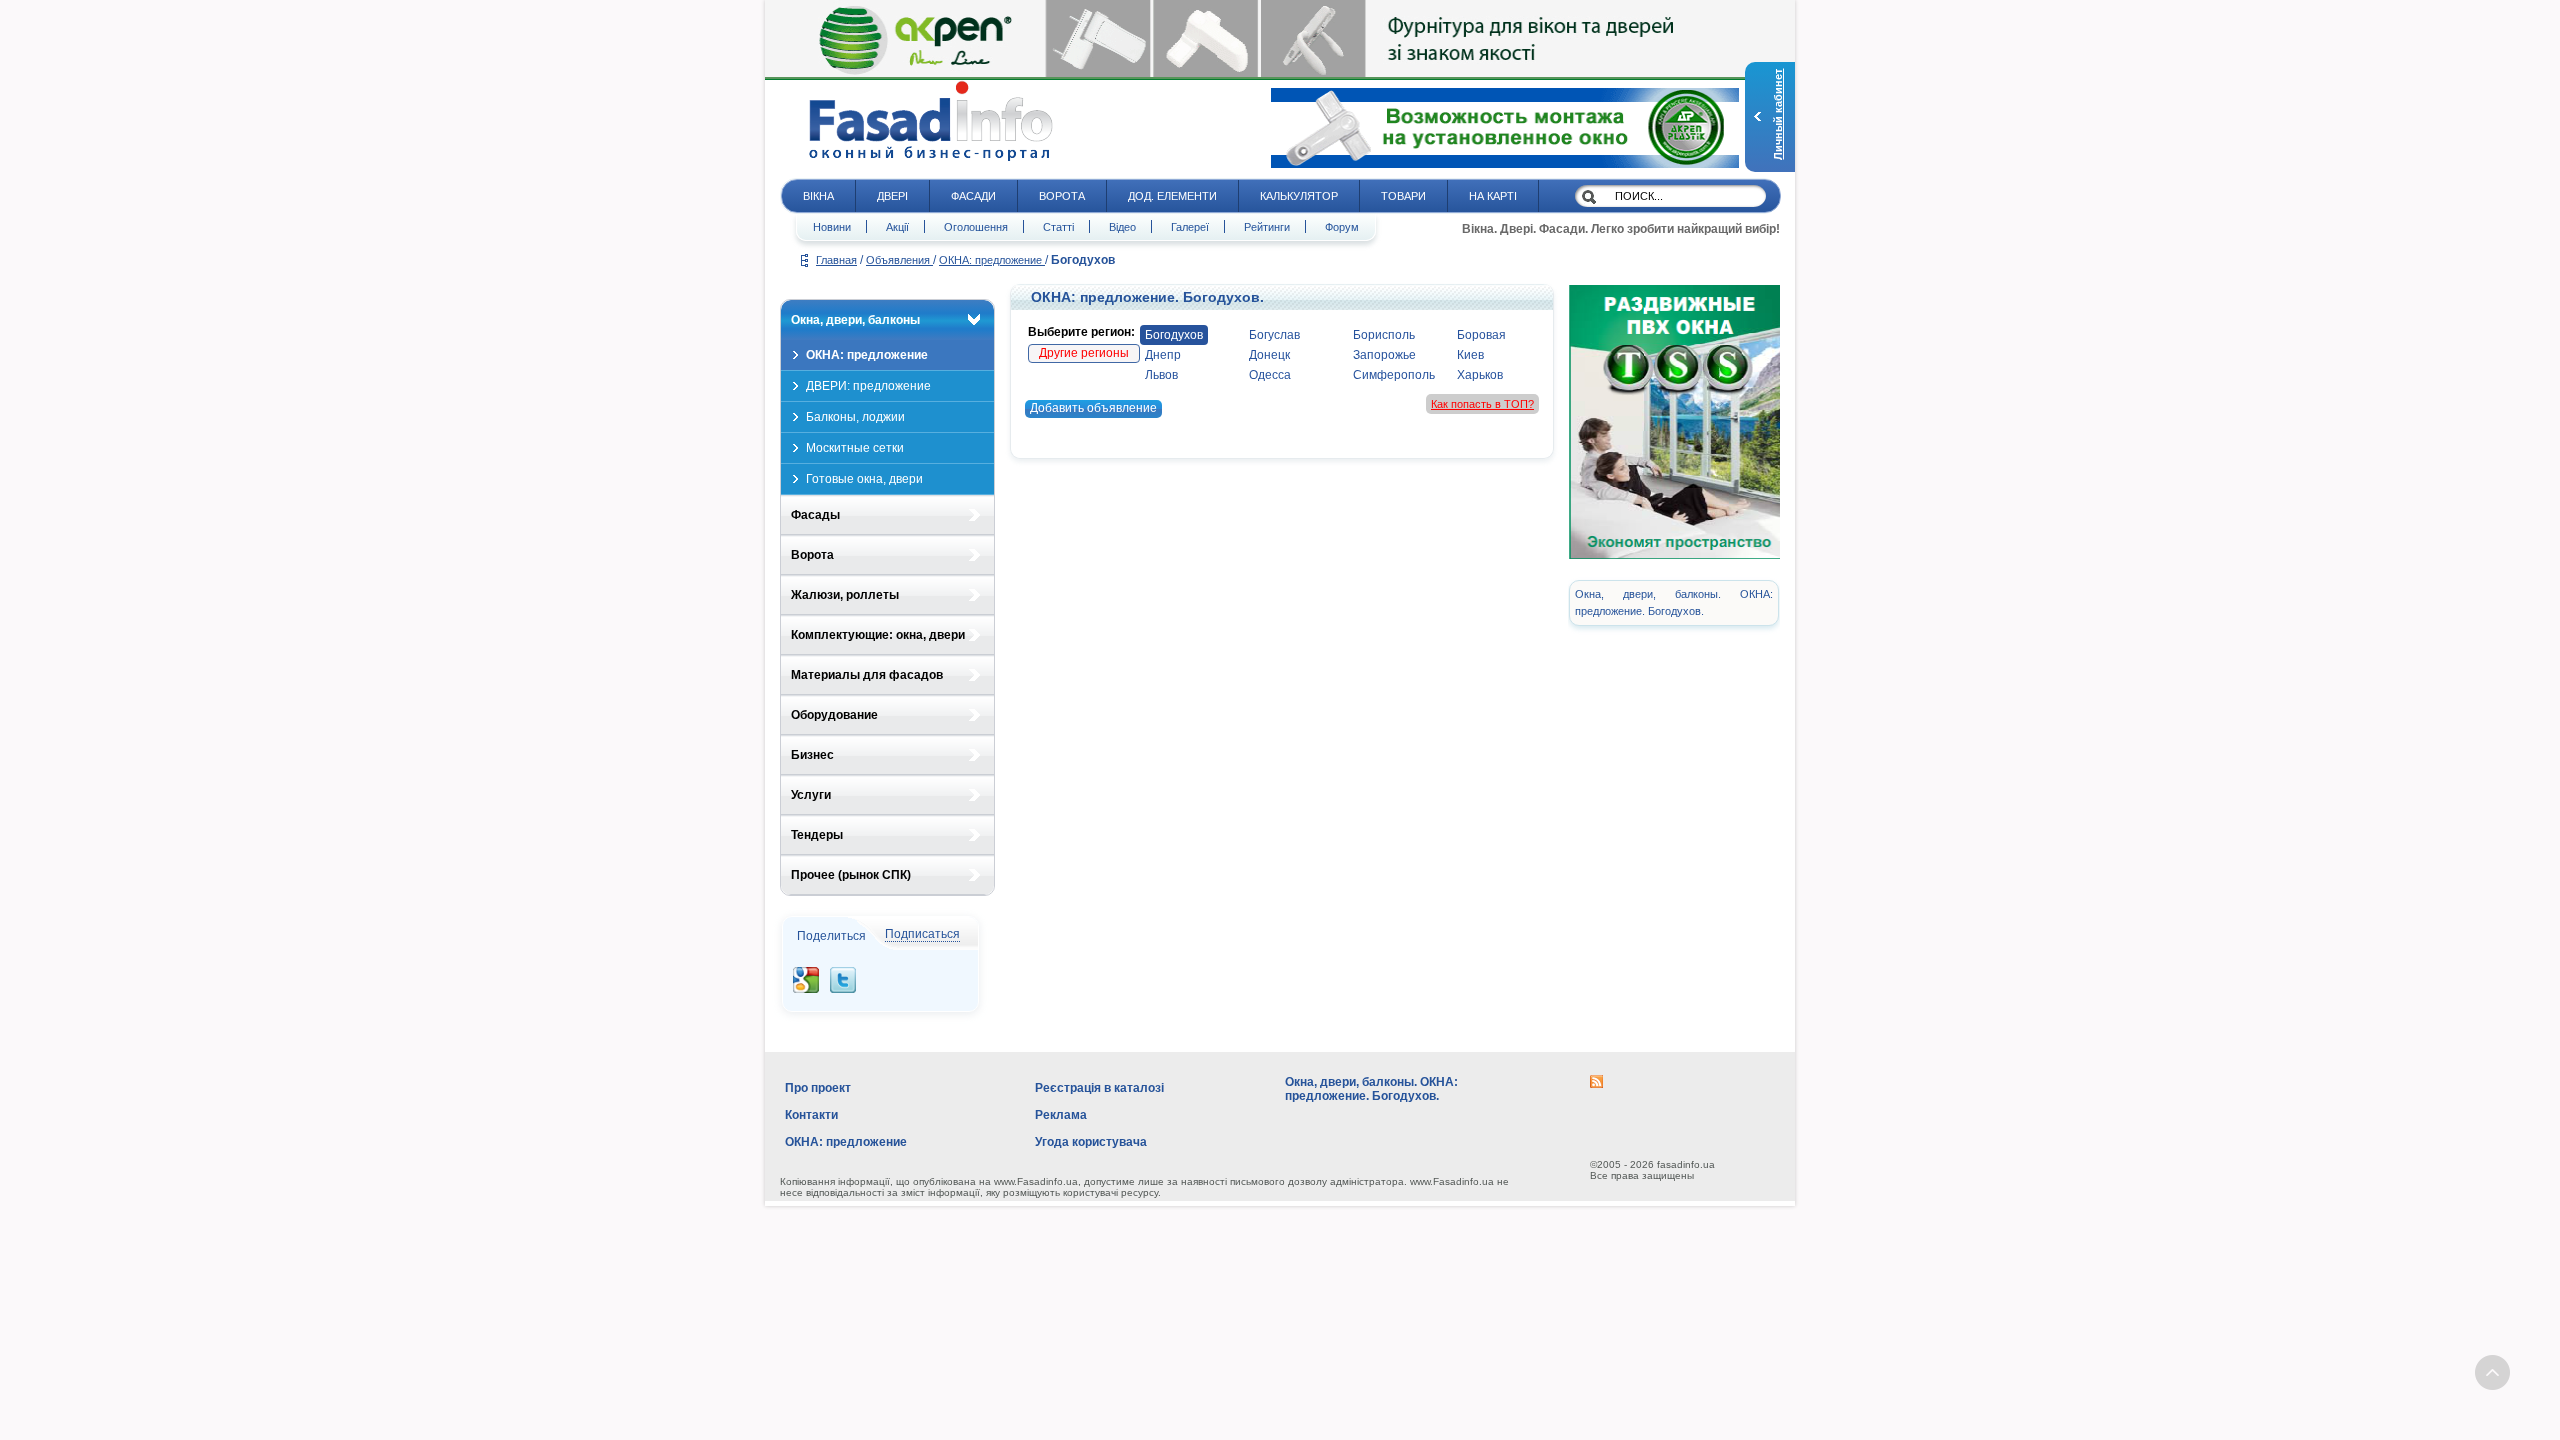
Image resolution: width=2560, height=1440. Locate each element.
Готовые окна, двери (864, 479)
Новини (832, 227)
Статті (1058, 227)
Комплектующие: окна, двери (878, 635)
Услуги (811, 795)
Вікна (818, 196)
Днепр (1163, 355)
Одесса (1270, 375)
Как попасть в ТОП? (1482, 404)
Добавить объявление (1093, 408)
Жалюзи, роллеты (845, 595)
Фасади (973, 196)
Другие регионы (1084, 353)
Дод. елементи (1172, 196)
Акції (897, 227)
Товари (1403, 196)
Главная (836, 260)
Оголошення (976, 227)
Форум (1342, 227)
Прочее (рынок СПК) (851, 875)
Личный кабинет (1778, 114)
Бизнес (812, 755)
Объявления (899, 260)
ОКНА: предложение (992, 260)
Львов (1161, 375)
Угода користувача (1091, 1142)
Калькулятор (1299, 196)
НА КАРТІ (1493, 196)
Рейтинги (1267, 227)
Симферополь (1394, 375)
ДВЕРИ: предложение (868, 386)
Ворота (1062, 196)
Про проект (818, 1088)
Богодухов (1174, 335)
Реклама (1061, 1115)
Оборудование (834, 715)
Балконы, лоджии (855, 417)
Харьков (1480, 375)
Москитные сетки (855, 448)
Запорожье (1384, 355)
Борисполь (1384, 335)
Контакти (811, 1115)
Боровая (1481, 335)
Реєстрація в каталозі (1099, 1088)
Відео (1122, 227)
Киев (1470, 355)
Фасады (815, 515)
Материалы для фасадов (867, 675)
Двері (892, 196)
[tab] (887, 320)
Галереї (1190, 227)
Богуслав (1274, 335)
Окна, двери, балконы (855, 320)
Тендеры (817, 835)
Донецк (1269, 355)
